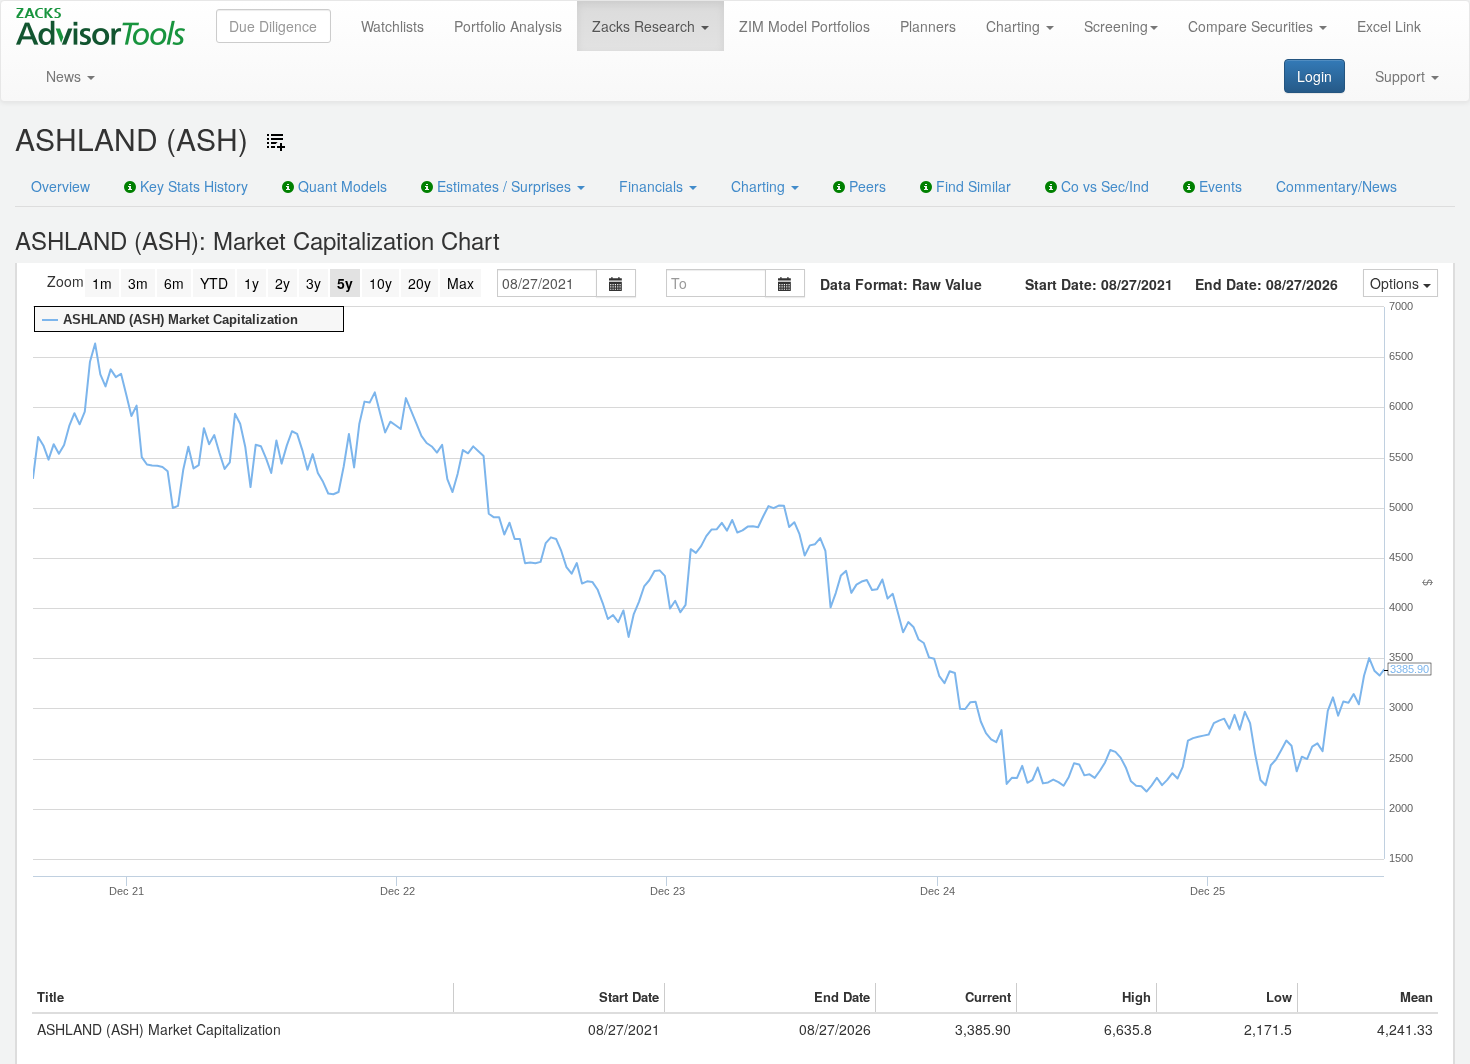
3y (313, 283)
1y (251, 283)
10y (380, 283)
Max (460, 283)
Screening (1116, 26)
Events (1218, 186)
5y (345, 283)
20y (419, 283)
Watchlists (392, 26)
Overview (60, 186)
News (65, 76)
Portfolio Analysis (508, 26)
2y (282, 283)
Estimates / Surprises (504, 186)
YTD (214, 283)
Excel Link (1389, 26)
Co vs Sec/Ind (1103, 186)
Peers (865, 186)
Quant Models (340, 186)
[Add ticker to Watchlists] (276, 142)
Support (1402, 76)
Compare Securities (1252, 26)
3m (138, 283)
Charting (1015, 26)
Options (1396, 283)
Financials (653, 186)
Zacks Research (645, 26)
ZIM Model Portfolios (804, 26)
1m (102, 283)
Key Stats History (192, 186)
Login (1314, 76)
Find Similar (971, 186)
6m (174, 283)
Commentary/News (1336, 186)
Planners (928, 26)
